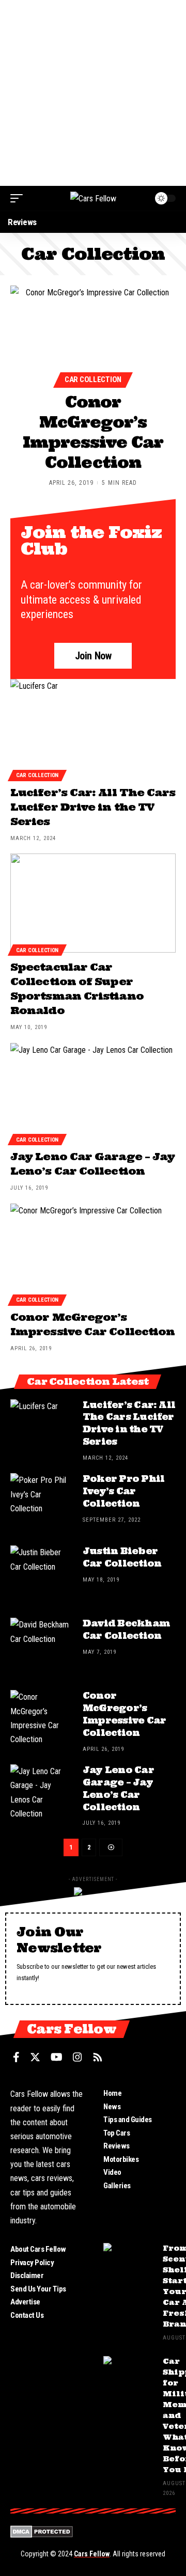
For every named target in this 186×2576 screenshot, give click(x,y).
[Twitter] (35, 2057)
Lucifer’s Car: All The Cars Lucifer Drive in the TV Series (93, 807)
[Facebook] (16, 2057)
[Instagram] (78, 2057)
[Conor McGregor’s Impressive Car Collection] (93, 335)
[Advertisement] (93, 93)
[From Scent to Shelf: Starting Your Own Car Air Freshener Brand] (129, 2262)
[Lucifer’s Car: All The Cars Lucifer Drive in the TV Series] (93, 729)
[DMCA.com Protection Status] (42, 2531)
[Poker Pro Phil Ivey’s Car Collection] (41, 1504)
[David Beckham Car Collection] (41, 1649)
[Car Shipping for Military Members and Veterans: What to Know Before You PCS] (129, 2375)
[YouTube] (57, 2057)
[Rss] (98, 2057)
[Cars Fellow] (93, 198)
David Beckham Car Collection (126, 1630)
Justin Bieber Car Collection (122, 1557)
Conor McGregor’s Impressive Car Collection (93, 432)
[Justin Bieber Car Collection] (41, 1576)
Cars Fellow (92, 2554)
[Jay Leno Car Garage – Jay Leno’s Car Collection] (93, 1093)
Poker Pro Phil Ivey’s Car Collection (123, 1491)
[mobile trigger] (19, 198)
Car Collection (93, 380)
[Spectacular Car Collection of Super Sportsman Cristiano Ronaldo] (93, 903)
